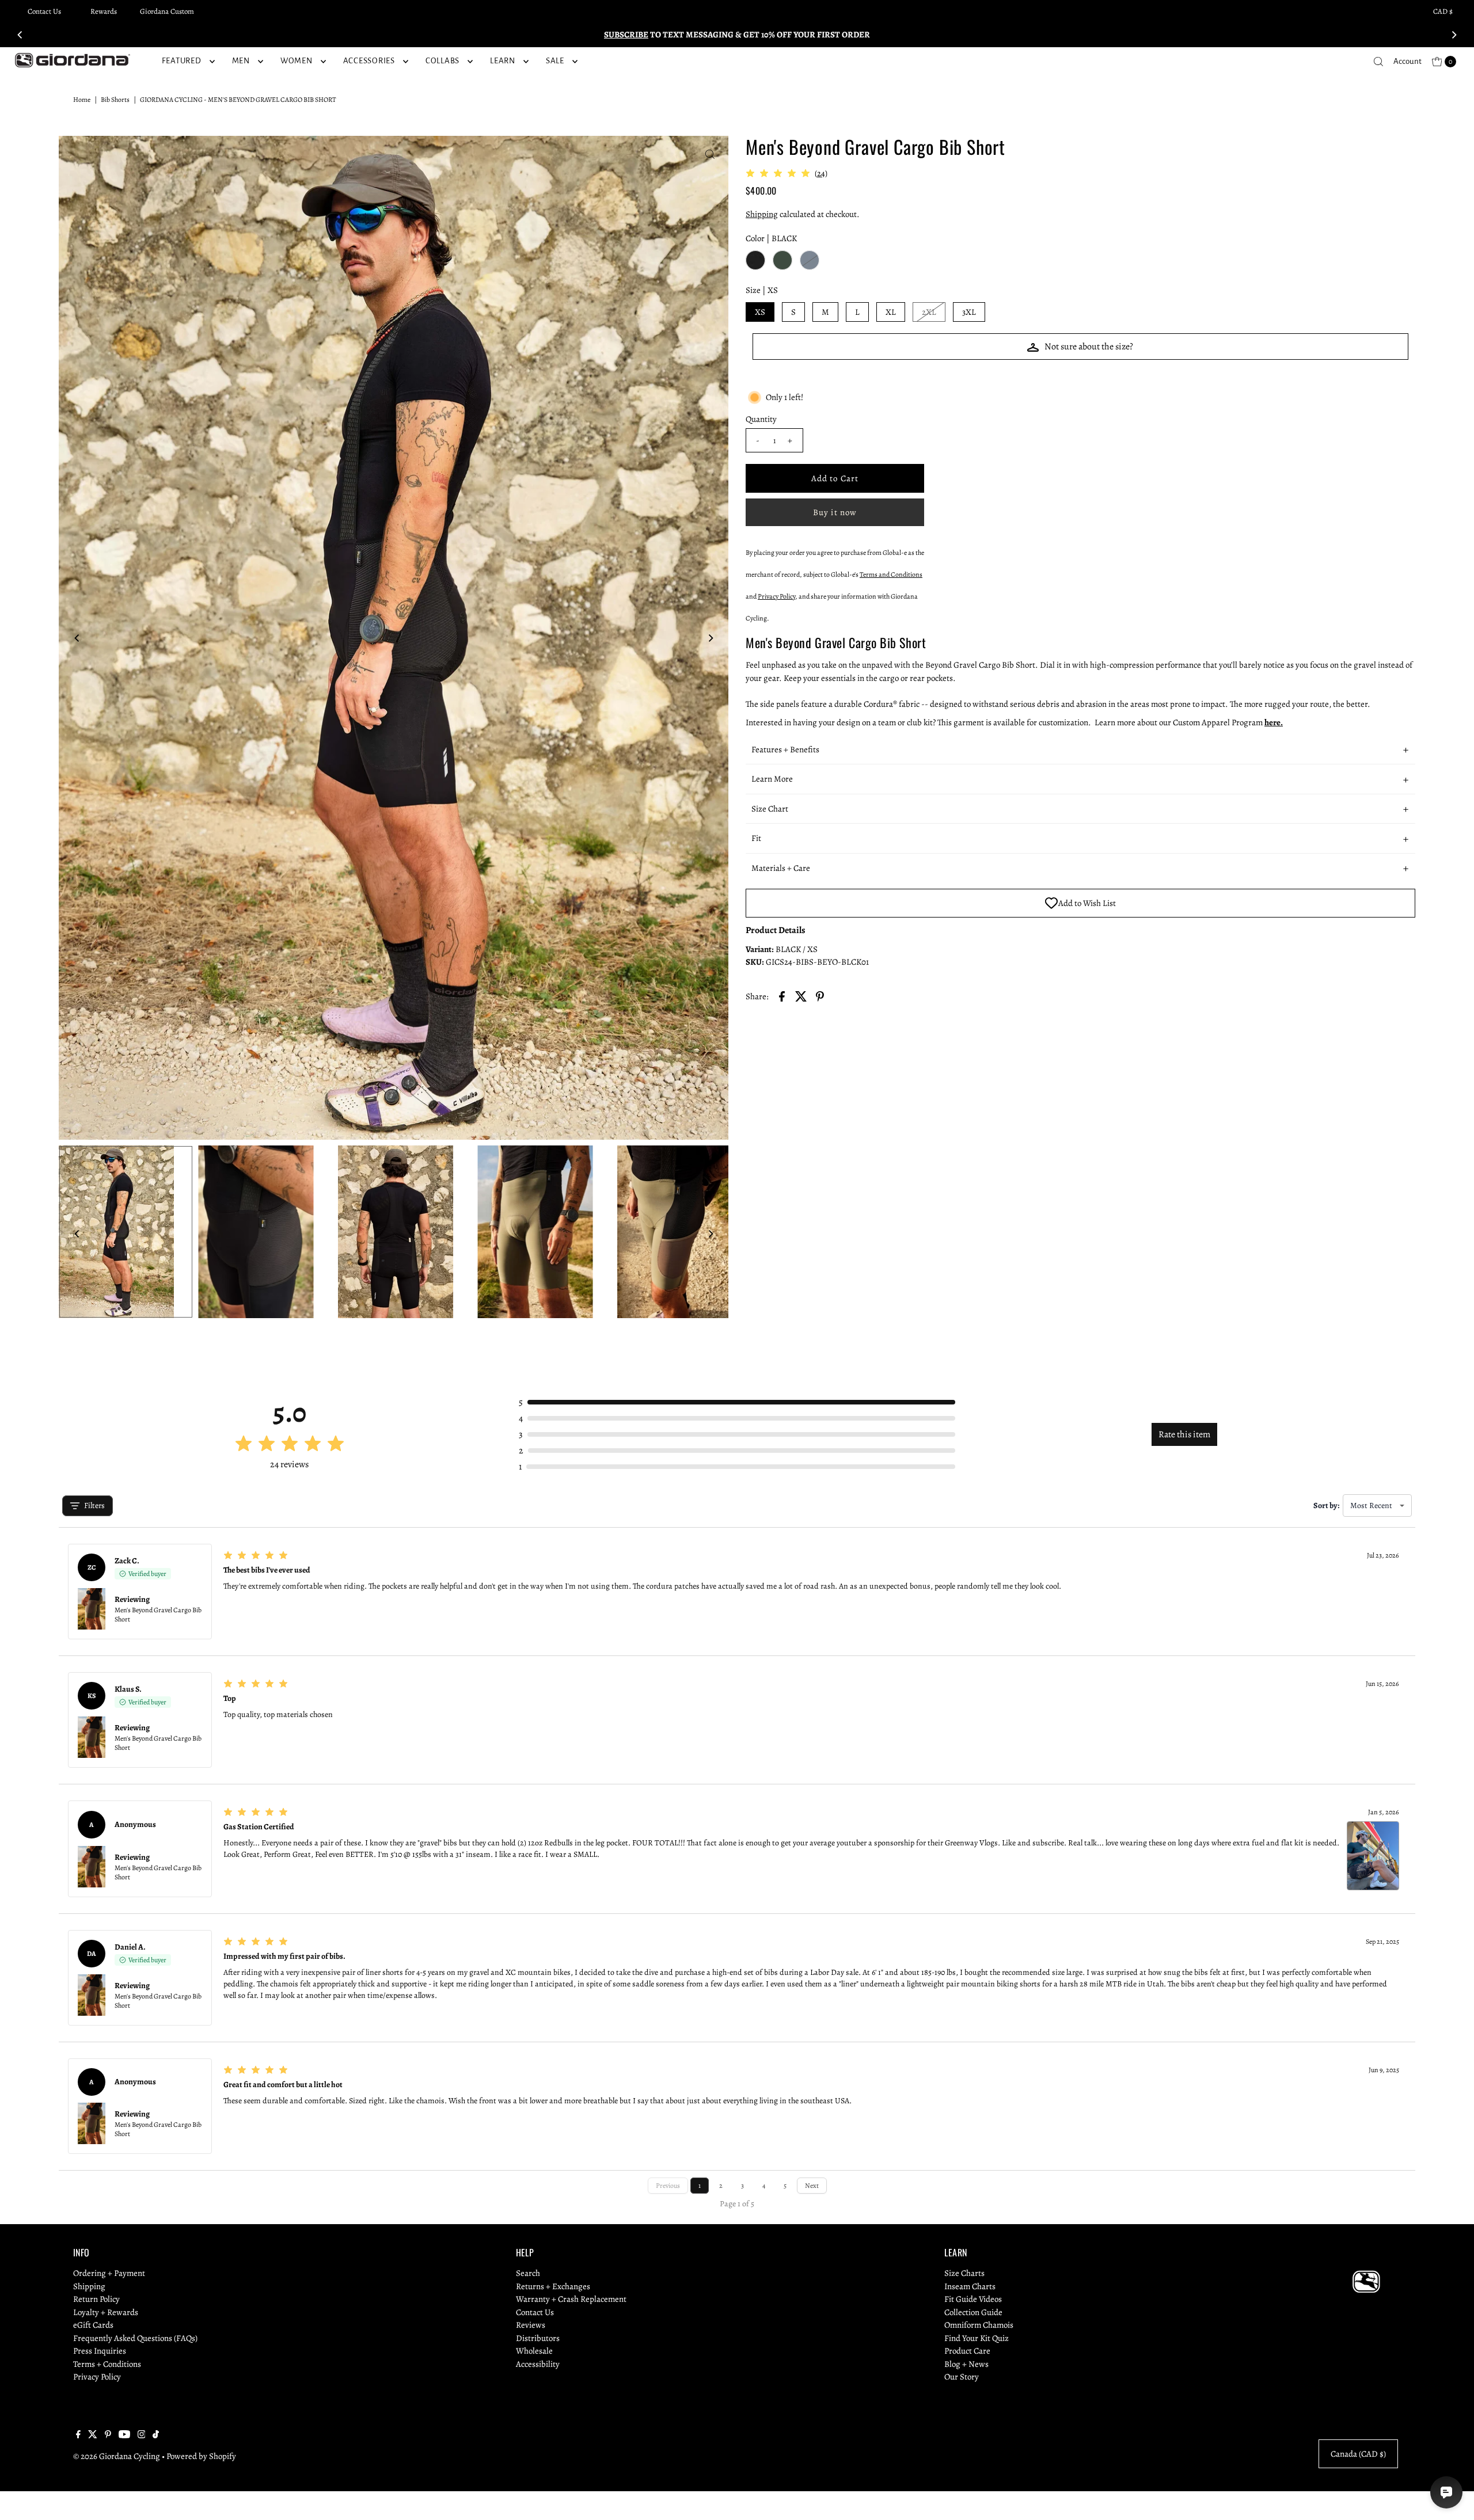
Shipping (762, 214)
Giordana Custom (167, 11)
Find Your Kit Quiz (977, 2338)
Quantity (761, 419)
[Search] (1378, 62)
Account (1407, 61)
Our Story (962, 2377)
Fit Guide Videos (973, 2299)
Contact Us (44, 11)
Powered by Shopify (201, 2456)
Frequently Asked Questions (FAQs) (135, 2338)
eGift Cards (93, 2325)
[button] (1080, 750)
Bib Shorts (115, 100)
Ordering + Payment (109, 2273)
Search (528, 2273)
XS (760, 312)
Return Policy (96, 2299)
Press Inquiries (100, 2351)
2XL (929, 312)
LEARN (503, 61)
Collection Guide (973, 2312)
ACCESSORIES (369, 61)
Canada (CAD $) (1358, 2454)
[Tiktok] (156, 2435)
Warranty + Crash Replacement (571, 2299)
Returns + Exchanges (553, 2286)
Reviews (531, 2325)
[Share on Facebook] (782, 995)
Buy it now (835, 512)
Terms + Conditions (107, 2364)
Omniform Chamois (979, 2325)
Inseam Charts (970, 2286)
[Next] (1453, 35)
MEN (241, 61)
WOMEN (297, 61)
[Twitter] (93, 2435)
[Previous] (21, 35)
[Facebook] (78, 2435)
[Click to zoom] (710, 154)
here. (1274, 722)
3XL (969, 312)
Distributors (538, 2338)
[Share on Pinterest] (820, 995)
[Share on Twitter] (801, 995)
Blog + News (966, 2364)
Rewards (104, 11)
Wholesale (534, 2351)
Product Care (967, 2351)
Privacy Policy (97, 2377)
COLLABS (442, 61)
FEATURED (182, 61)
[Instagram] (142, 2435)
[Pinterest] (108, 2435)
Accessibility (538, 2364)
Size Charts (964, 2273)
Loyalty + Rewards (106, 2312)
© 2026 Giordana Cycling (117, 2456)
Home (82, 100)
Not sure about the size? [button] (1089, 347)
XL (891, 312)
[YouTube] (124, 2435)
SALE (555, 61)
